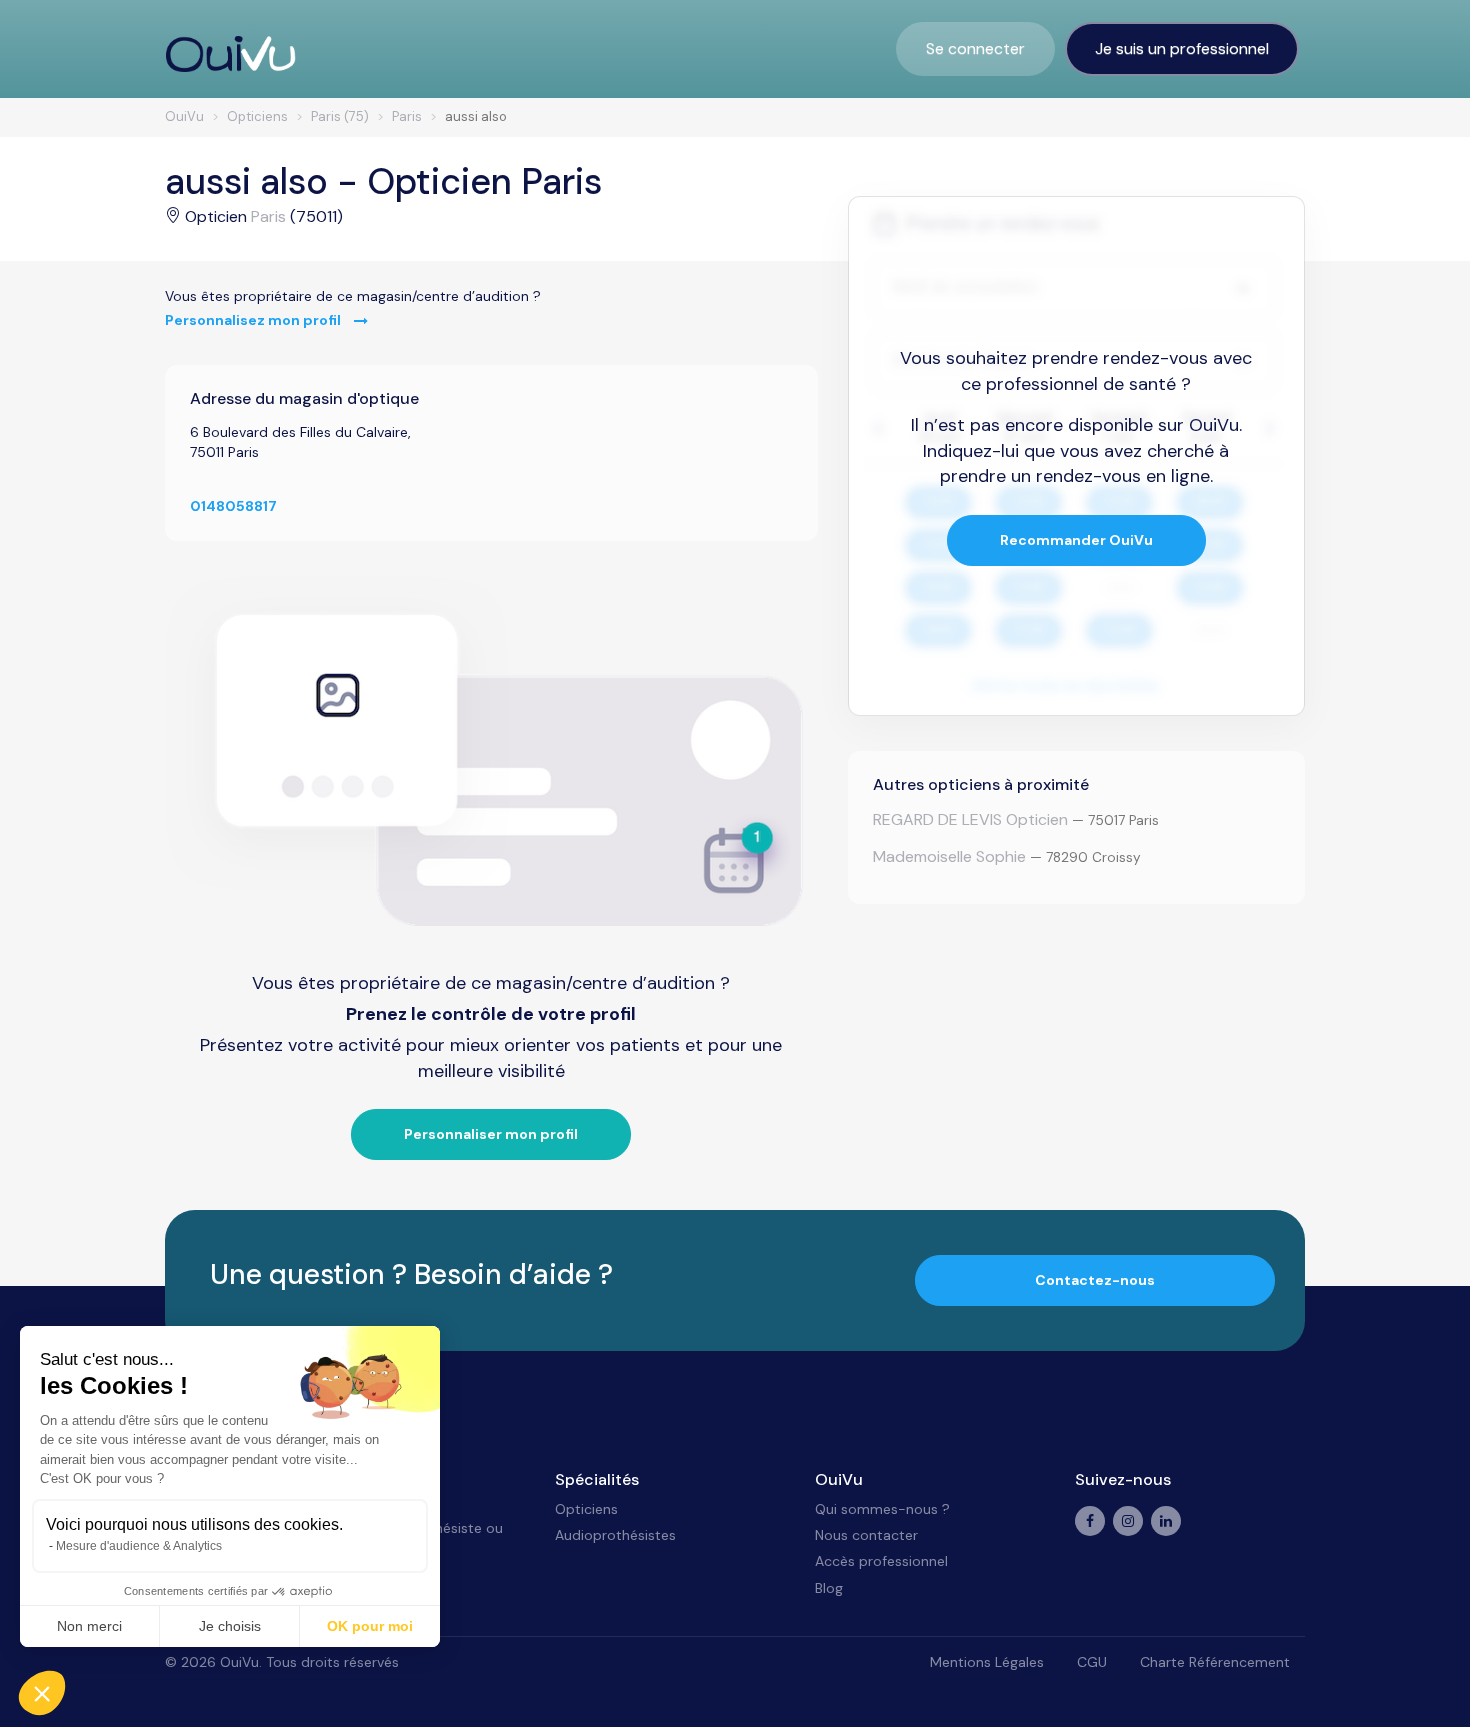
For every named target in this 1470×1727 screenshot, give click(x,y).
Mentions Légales (987, 1662)
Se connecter (975, 48)
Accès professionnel (881, 1561)
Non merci (89, 1626)
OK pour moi (370, 1626)
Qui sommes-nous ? (882, 1509)
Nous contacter (866, 1535)
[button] (42, 1693)
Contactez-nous (1095, 1280)
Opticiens (586, 1509)
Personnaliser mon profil (491, 1134)
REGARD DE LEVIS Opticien (970, 819)
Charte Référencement (1215, 1662)
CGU (1092, 1662)
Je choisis (230, 1626)
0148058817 (233, 506)
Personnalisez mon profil (254, 320)
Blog (829, 1588)
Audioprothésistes (615, 1535)
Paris (268, 216)
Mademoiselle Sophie (949, 856)
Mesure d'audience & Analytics (139, 1546)
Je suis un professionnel (1182, 48)
